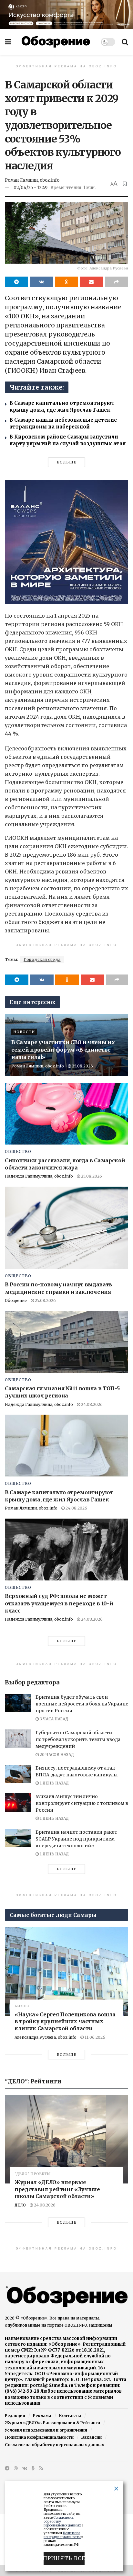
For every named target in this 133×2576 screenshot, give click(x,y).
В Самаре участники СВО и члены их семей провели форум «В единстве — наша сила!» (64, 1050)
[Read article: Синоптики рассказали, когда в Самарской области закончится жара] (66, 1114)
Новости (24, 1032)
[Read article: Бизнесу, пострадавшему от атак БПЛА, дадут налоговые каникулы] (18, 1774)
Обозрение (16, 1300)
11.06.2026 (94, 2037)
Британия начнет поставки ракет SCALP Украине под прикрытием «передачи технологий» (76, 1839)
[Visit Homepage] (56, 42)
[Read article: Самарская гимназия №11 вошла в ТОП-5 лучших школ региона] (66, 1342)
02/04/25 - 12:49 (31, 188)
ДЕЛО (20, 2205)
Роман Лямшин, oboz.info (32, 180)
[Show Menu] (8, 42)
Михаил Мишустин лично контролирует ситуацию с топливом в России (82, 1803)
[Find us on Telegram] (7, 2468)
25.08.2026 (82, 1066)
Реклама (42, 2416)
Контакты (70, 2416)
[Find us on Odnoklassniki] (33, 2468)
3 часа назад (53, 1719)
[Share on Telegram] (16, 282)
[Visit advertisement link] (66, 14)
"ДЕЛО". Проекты (33, 2174)
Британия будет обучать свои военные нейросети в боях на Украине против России (82, 1704)
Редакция (15, 2416)
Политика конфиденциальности (39, 2437)
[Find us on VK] (25, 2468)
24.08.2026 (91, 1404)
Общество (18, 1152)
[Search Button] (125, 42)
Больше (67, 462)
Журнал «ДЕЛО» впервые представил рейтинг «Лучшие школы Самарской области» (57, 2189)
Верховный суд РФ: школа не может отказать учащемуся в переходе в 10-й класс (59, 1603)
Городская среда (42, 959)
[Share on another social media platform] (117, 282)
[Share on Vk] (41, 282)
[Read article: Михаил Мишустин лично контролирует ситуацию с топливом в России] (18, 1802)
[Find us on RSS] (41, 2468)
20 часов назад (56, 1755)
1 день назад (54, 1783)
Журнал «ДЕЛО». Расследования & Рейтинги (52, 2423)
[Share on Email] (91, 282)
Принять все (64, 2558)
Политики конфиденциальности (62, 2535)
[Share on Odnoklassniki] (66, 282)
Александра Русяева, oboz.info (46, 2037)
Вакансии (92, 2437)
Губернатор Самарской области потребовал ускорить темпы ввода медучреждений (78, 1739)
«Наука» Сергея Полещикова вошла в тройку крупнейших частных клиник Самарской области (65, 2021)
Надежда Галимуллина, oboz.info (39, 1176)
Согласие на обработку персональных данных (54, 2445)
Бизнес (22, 2006)
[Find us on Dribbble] (16, 2468)
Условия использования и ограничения (46, 2430)
